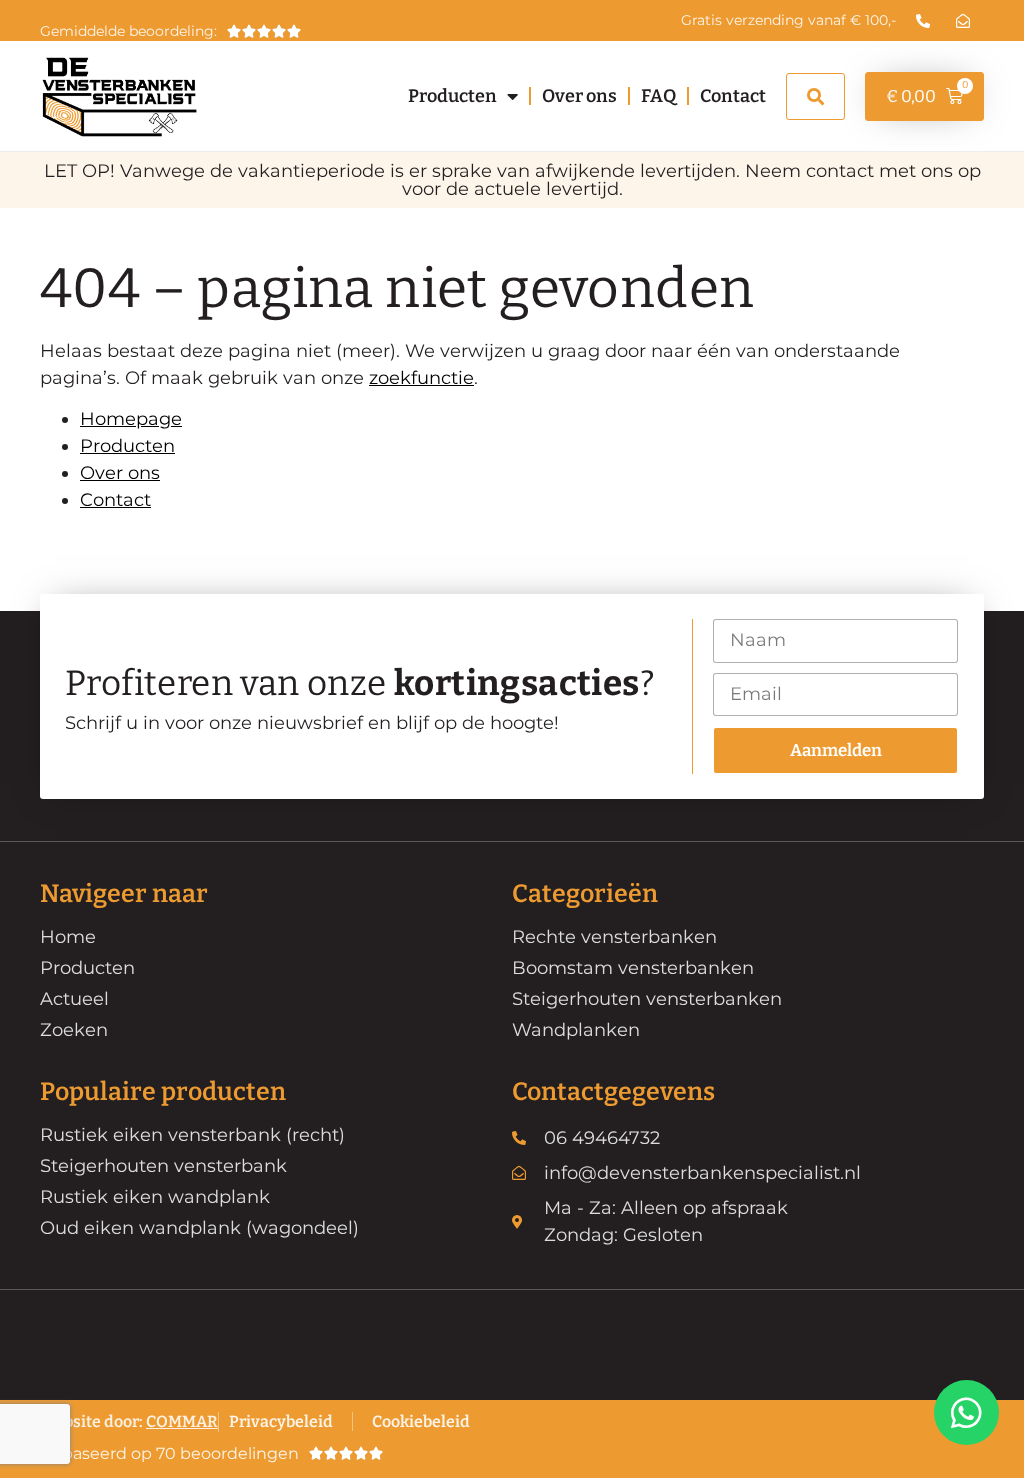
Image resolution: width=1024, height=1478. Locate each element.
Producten (452, 96)
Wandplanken (576, 1030)
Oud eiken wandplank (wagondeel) (199, 1228)
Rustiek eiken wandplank (155, 1197)
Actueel (74, 999)
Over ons (579, 96)
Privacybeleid (281, 1421)
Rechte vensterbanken (614, 937)
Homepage (131, 419)
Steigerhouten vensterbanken (647, 999)
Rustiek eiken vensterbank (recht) (192, 1135)
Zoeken (74, 1030)
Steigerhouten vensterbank (163, 1166)
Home (68, 937)
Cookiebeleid (421, 1421)
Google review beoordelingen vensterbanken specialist (204, 1448)
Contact (733, 96)
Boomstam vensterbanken (633, 968)
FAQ (658, 96)
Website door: (129, 1421)
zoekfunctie (421, 378)
